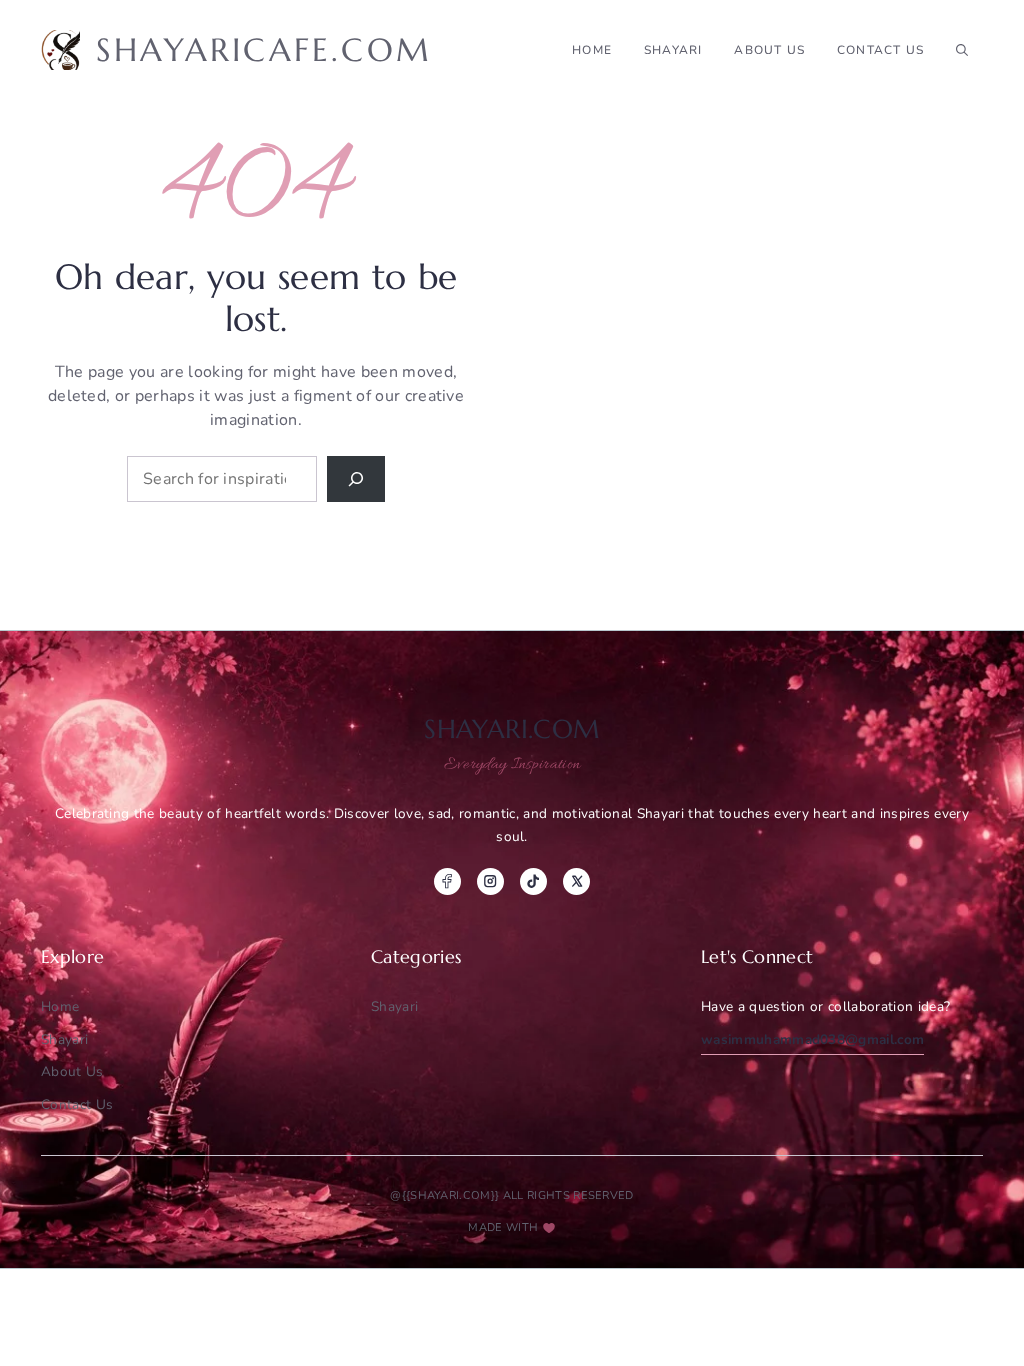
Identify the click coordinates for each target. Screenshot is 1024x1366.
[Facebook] (447, 881)
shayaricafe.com (264, 50)
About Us (769, 50)
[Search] (356, 479)
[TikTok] (533, 881)
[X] (576, 881)
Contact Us (880, 50)
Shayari (394, 1006)
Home (592, 50)
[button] (962, 50)
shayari (673, 50)
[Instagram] (490, 881)
